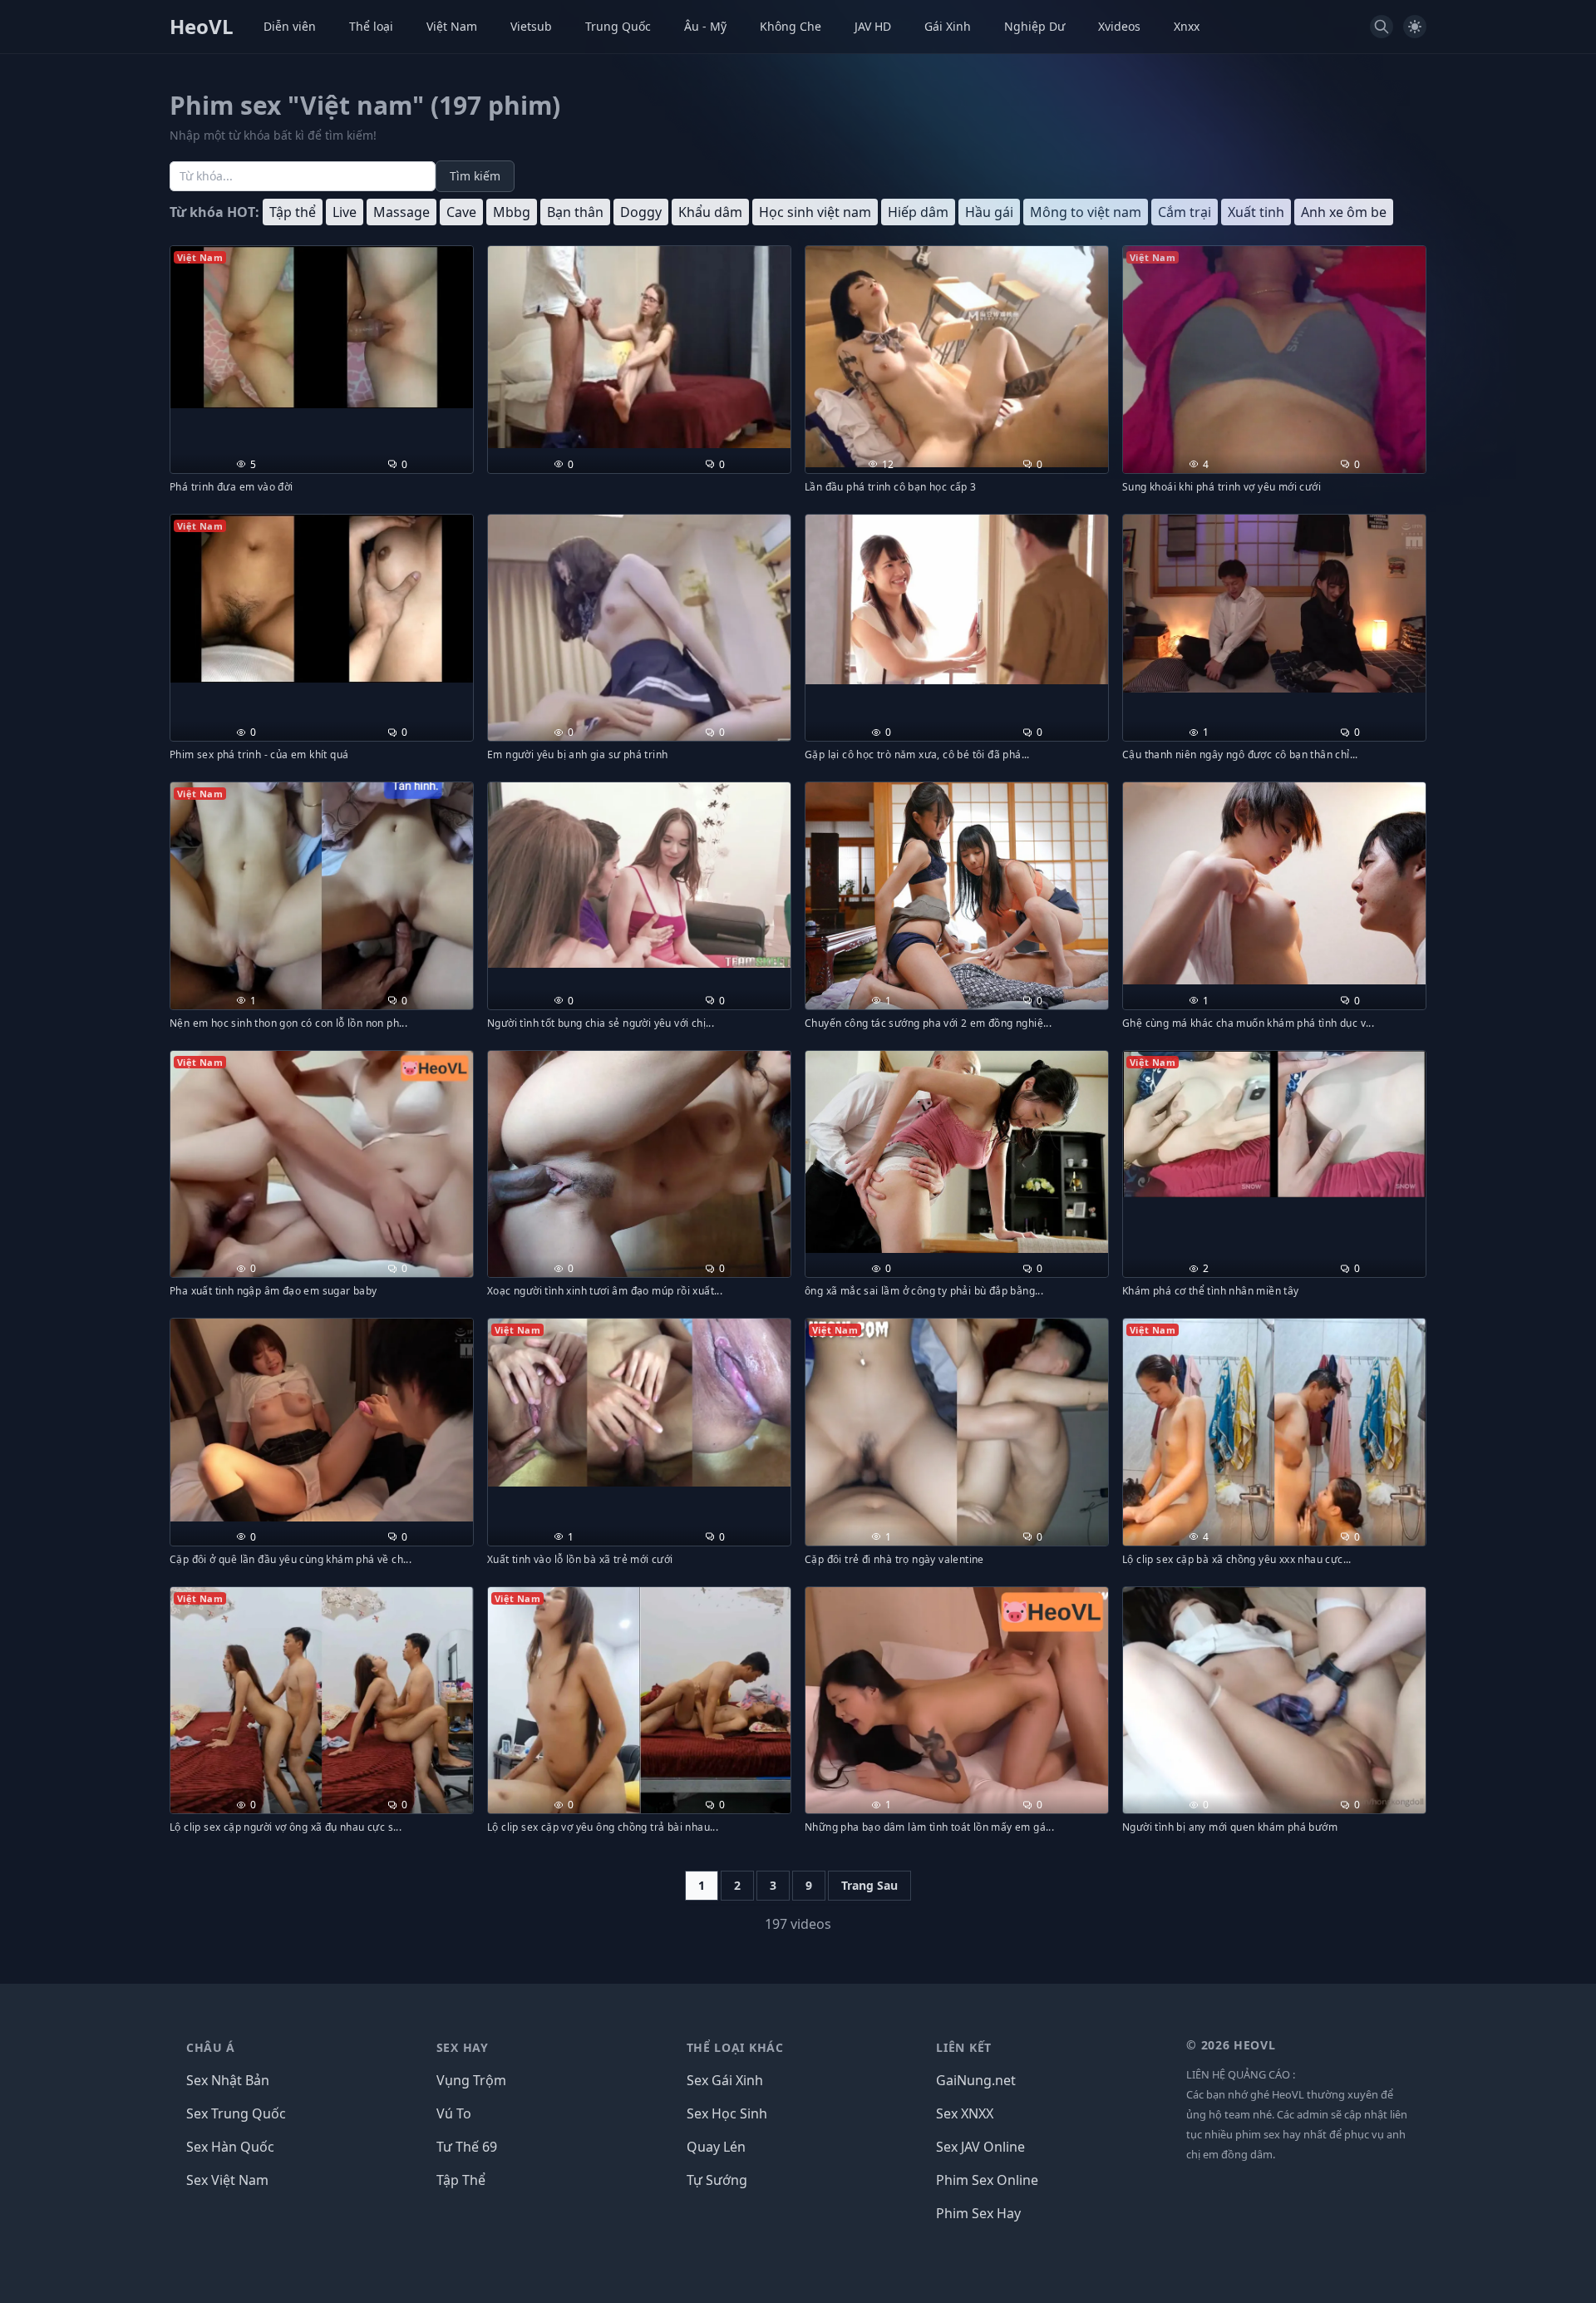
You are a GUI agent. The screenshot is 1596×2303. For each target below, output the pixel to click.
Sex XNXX (965, 2113)
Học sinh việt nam (815, 212)
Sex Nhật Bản (228, 2080)
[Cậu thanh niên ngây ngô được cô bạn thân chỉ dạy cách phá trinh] (1274, 604)
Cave (461, 212)
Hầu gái (989, 212)
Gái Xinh (948, 26)
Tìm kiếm (475, 176)
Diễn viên (290, 26)
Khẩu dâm (710, 212)
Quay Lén (716, 2147)
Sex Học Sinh (727, 2113)
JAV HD (873, 26)
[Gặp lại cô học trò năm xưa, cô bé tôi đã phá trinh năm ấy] (957, 599)
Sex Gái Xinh (725, 2080)
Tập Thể (461, 2180)
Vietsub (531, 26)
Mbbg (512, 212)
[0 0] (639, 347)
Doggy (641, 212)
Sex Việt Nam (227, 2180)
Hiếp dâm (918, 212)
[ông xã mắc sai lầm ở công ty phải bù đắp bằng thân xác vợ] (957, 1152)
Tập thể (293, 212)
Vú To (454, 2113)
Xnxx (1187, 26)
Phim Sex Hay (978, 2213)
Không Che (791, 26)
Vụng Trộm (471, 2080)
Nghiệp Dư (1034, 26)
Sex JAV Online (980, 2147)
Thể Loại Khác (735, 2047)
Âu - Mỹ (705, 26)
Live (345, 212)
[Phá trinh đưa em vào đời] (322, 327)
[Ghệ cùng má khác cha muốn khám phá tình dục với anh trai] (1274, 883)
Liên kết (964, 2047)
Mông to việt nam (1086, 212)
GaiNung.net (976, 2080)
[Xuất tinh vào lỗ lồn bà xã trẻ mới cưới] (639, 1403)
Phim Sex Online (987, 2180)
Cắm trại (1185, 212)
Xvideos (1119, 26)
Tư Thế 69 (467, 2147)
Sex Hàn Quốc (230, 2147)
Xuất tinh (1256, 212)
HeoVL (202, 27)
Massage (401, 212)
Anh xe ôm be (1344, 212)
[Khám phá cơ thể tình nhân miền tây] (1274, 1124)
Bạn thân (575, 212)
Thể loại (371, 26)
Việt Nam (452, 26)
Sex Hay (463, 2047)
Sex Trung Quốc (236, 2113)
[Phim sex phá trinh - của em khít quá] (322, 599)
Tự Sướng (717, 2180)
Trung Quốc (618, 26)
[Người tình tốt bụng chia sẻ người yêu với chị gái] (639, 875)
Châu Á (211, 2047)
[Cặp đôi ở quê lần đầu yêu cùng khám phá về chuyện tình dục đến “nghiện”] (322, 1420)
